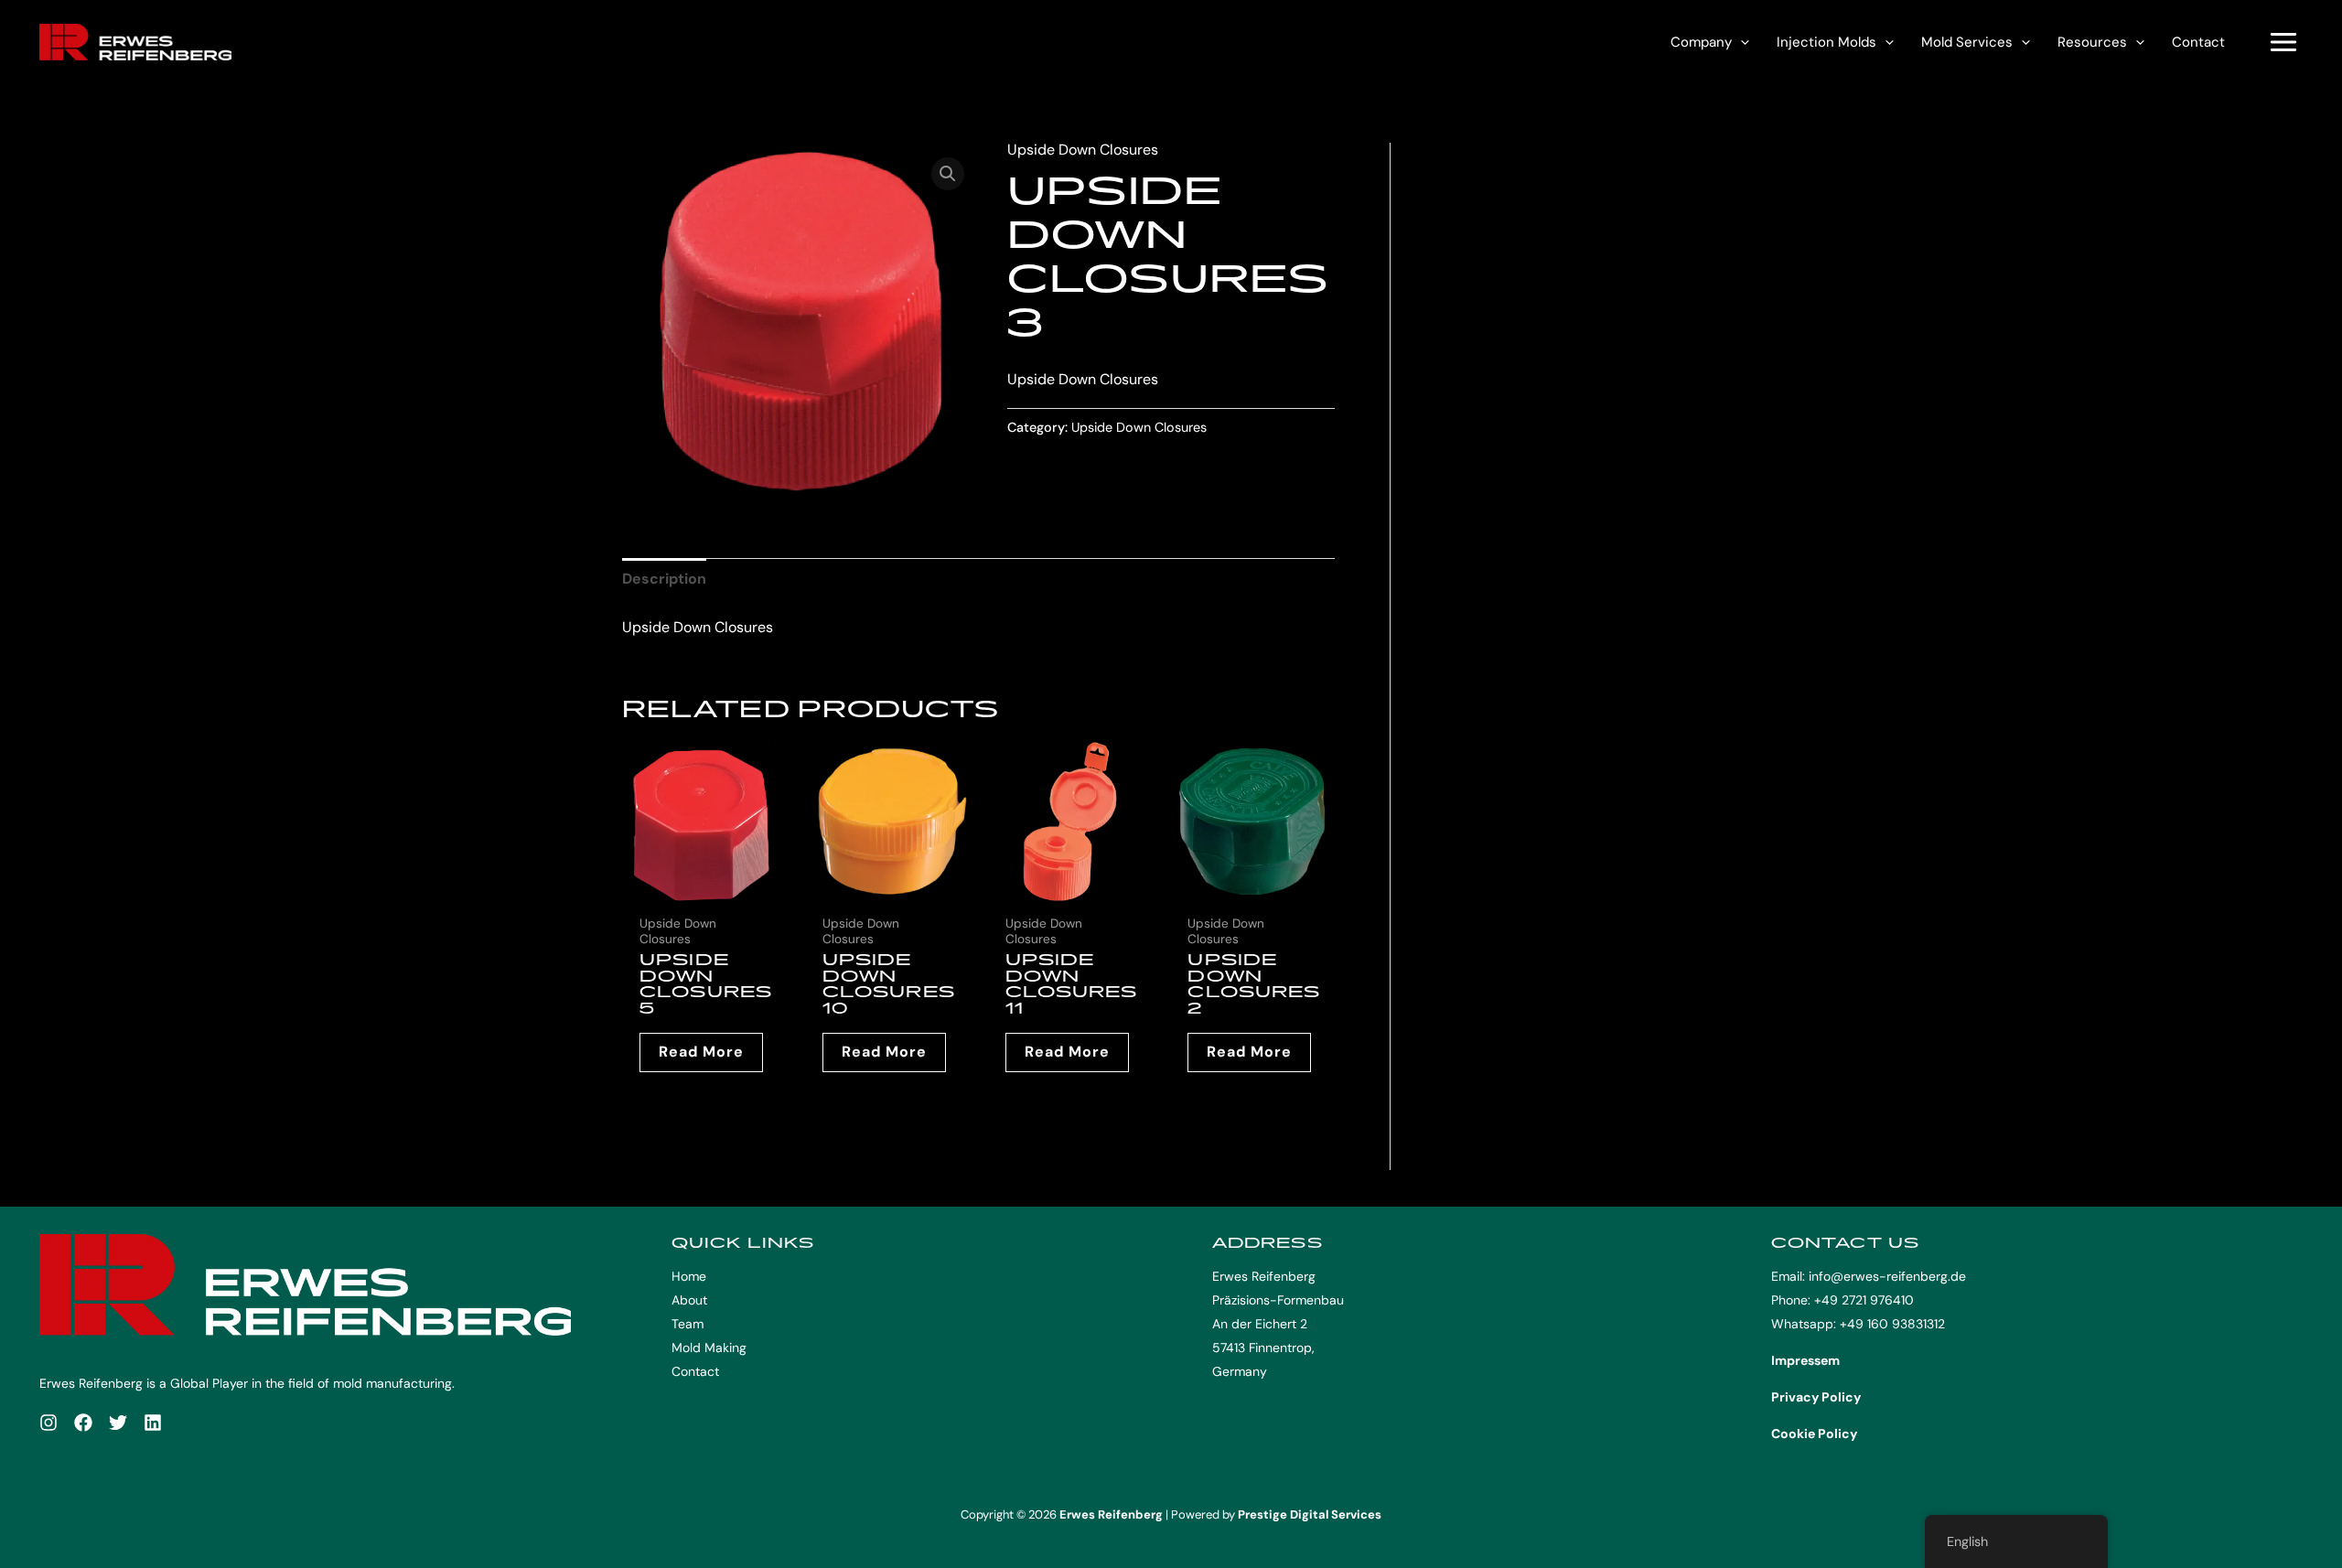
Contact (2198, 42)
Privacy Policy (1816, 1397)
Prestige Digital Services (1310, 1514)
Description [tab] (664, 579)
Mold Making (709, 1348)
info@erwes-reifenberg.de (1887, 1276)
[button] (1740, 42)
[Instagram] (48, 1423)
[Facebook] (83, 1423)
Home (689, 1276)
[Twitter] (118, 1423)
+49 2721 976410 (1864, 1300)
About (689, 1300)
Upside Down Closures (1083, 150)
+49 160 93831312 (1892, 1324)
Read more (701, 1052)
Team (688, 1324)
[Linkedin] (153, 1423)
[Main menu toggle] (2283, 42)
